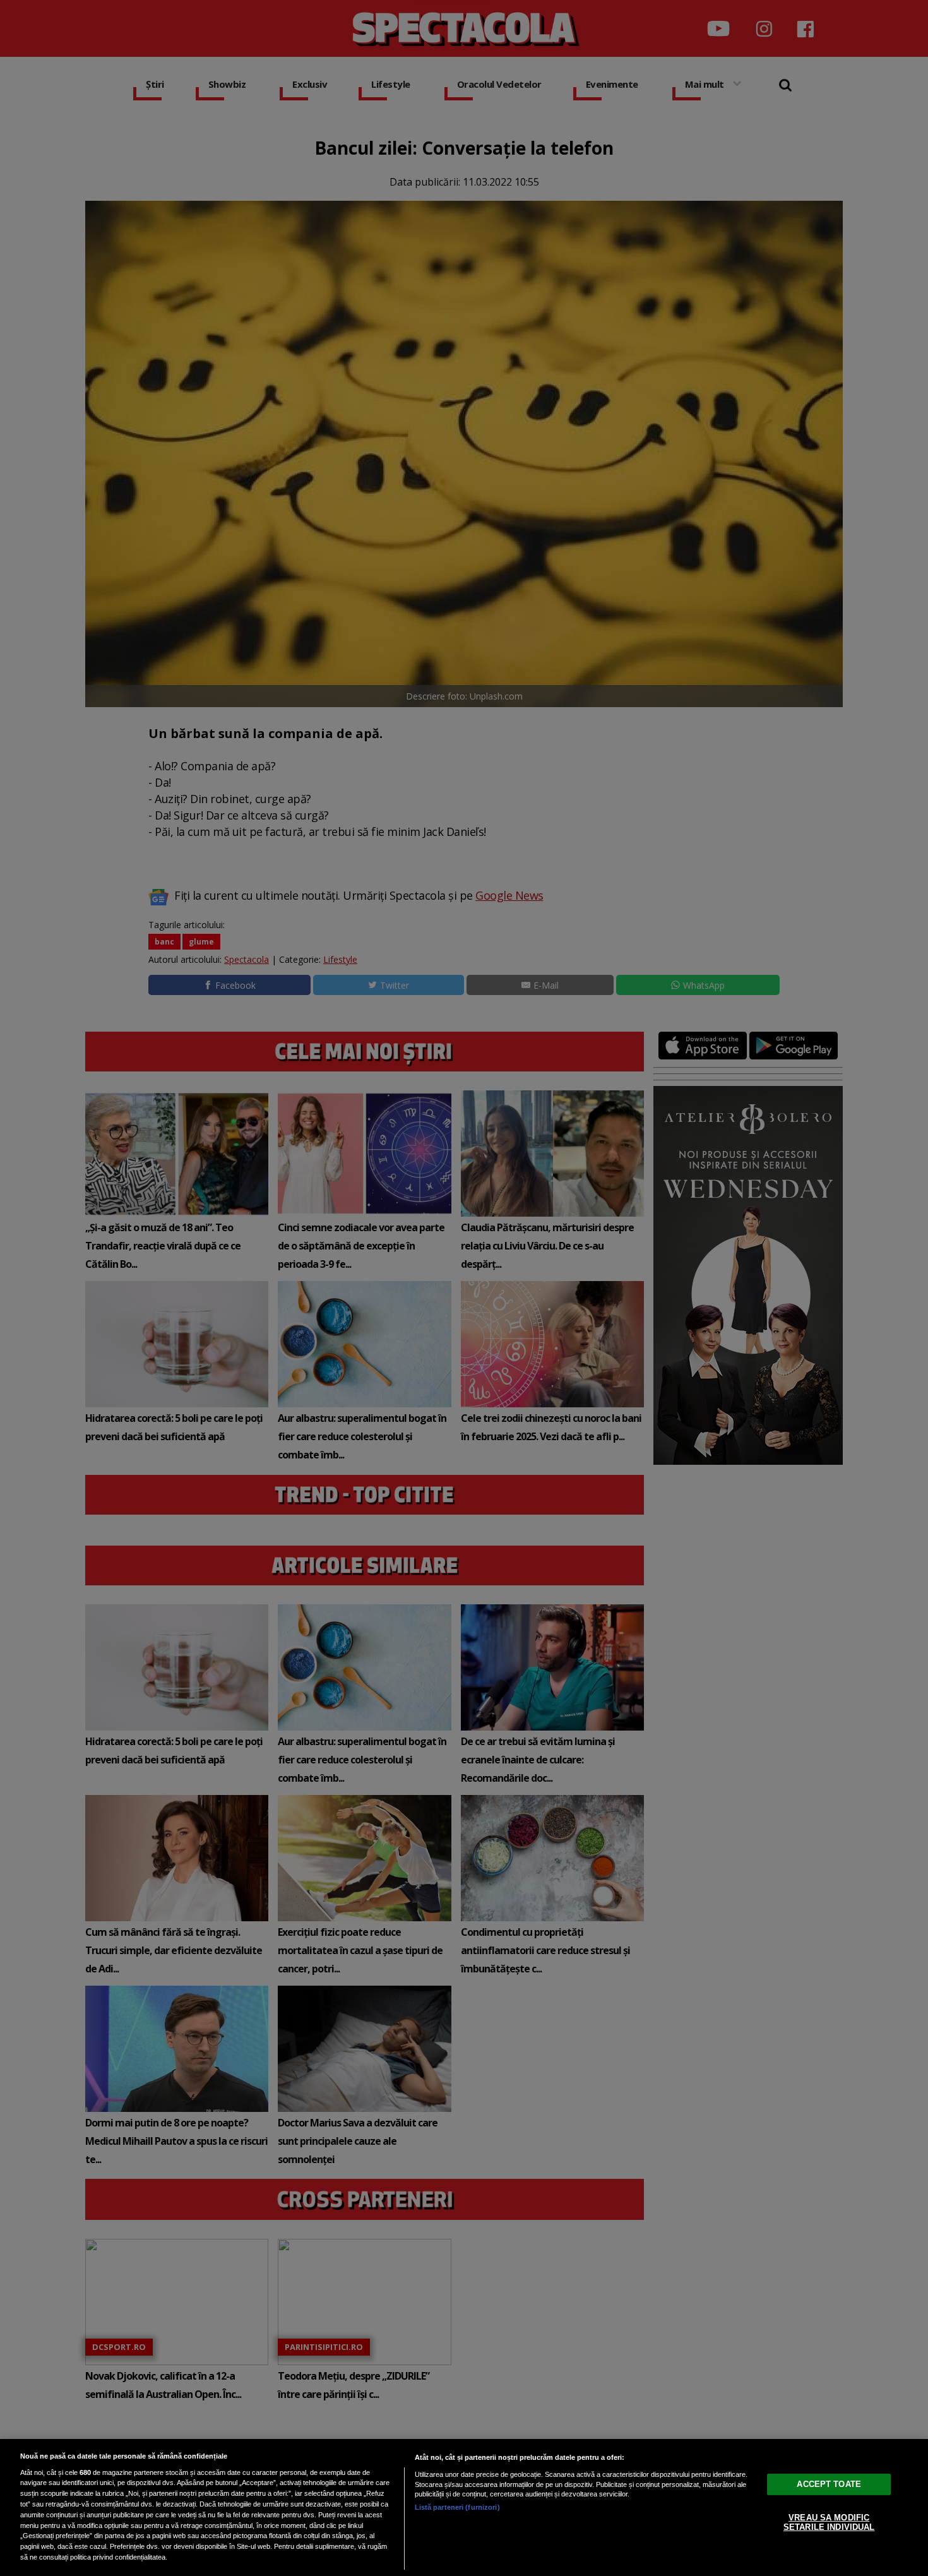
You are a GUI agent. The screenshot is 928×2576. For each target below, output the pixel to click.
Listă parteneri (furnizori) (457, 2507)
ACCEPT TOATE (829, 2484)
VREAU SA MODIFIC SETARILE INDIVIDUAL (829, 2522)
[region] (464, 2507)
